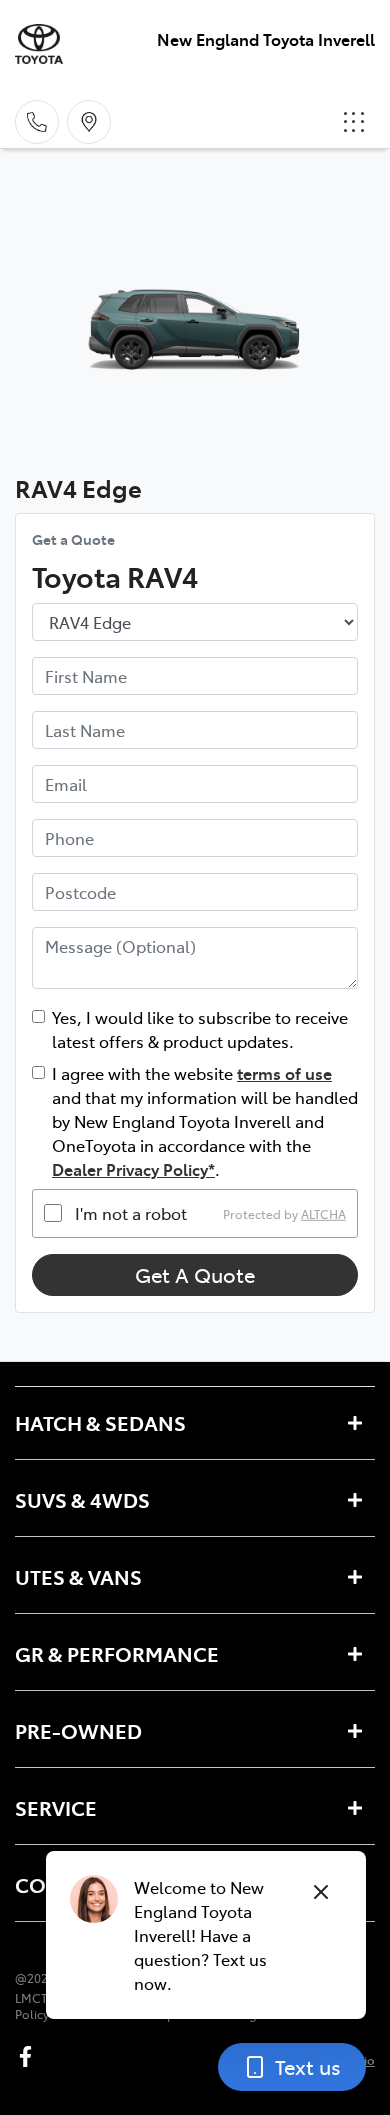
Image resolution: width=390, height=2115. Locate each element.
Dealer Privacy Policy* (133, 1169)
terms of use (284, 1073)
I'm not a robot (131, 1213)
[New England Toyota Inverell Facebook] (29, 2056)
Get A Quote (195, 1274)
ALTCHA (323, 1213)
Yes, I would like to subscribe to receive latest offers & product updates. (200, 1029)
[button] (354, 122)
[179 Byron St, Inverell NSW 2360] (89, 122)
